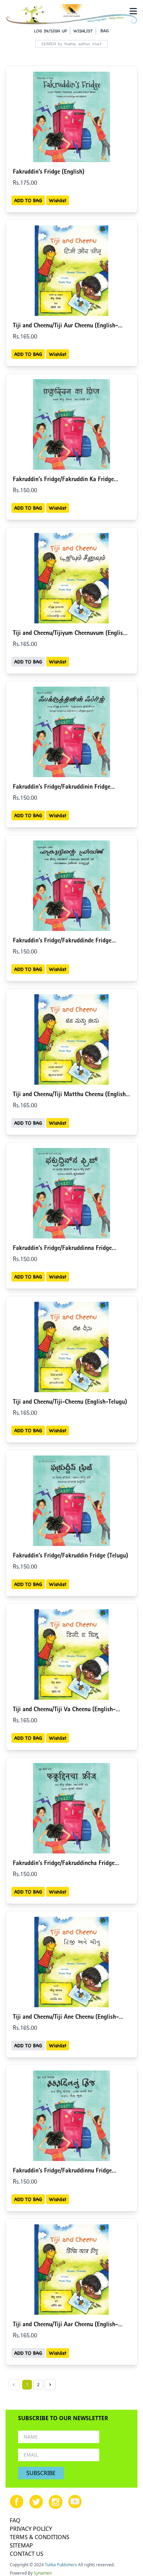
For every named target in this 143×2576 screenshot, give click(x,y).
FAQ (15, 2520)
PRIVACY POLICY (31, 2529)
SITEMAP (21, 2545)
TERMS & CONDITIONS (40, 2537)
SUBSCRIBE (41, 2473)
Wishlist (58, 200)
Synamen (43, 2573)
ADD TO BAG (28, 200)
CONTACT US (27, 2554)
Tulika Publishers (61, 2565)
